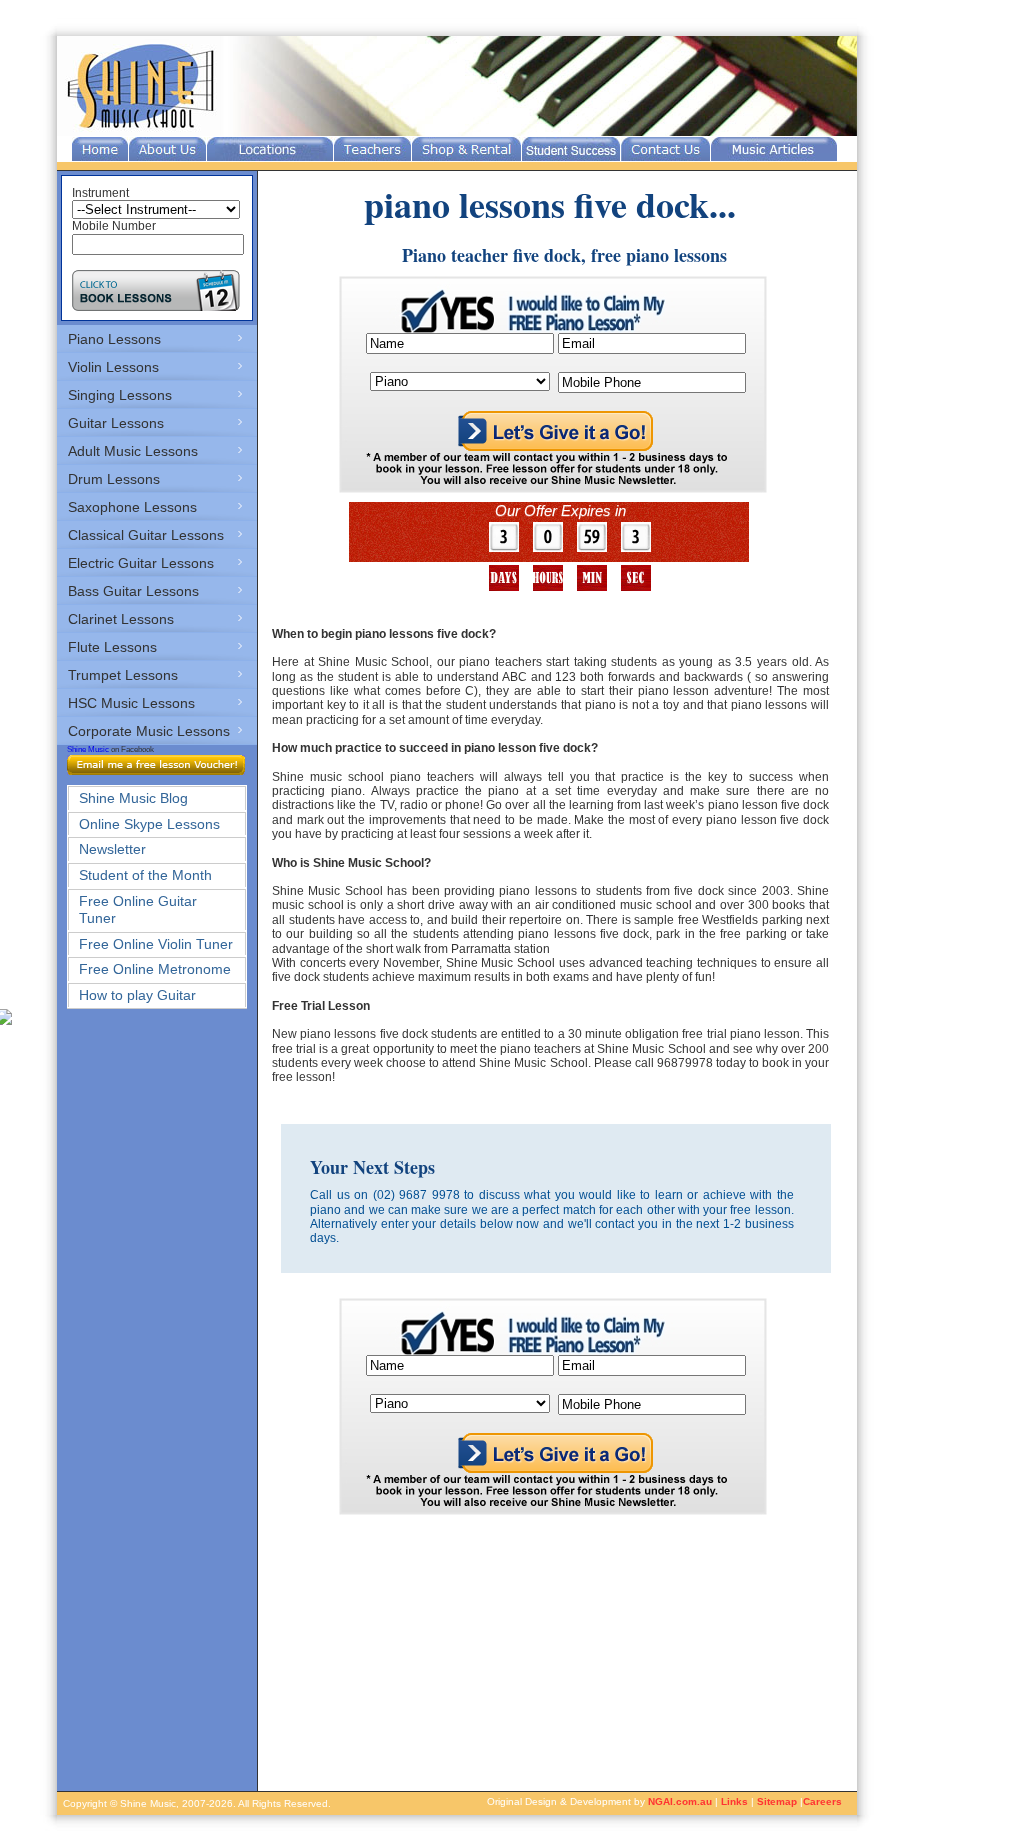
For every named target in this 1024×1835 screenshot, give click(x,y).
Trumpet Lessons (123, 675)
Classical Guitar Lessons (146, 535)
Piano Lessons (114, 339)
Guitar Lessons (116, 423)
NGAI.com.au (680, 1801)
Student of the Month (145, 875)
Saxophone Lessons (132, 507)
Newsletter (112, 849)
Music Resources (774, 149)
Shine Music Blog (133, 798)
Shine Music (88, 749)
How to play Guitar (137, 995)
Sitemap (777, 1801)
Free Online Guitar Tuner (138, 909)
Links (734, 1801)
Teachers (372, 149)
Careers (822, 1801)
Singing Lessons (120, 395)
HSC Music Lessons (131, 703)
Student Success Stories (571, 149)
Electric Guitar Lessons (141, 563)
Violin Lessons (113, 367)
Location (270, 149)
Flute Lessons (112, 647)
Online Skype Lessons (149, 824)
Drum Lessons (114, 479)
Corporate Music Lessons (149, 731)
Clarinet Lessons (121, 619)
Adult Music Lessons (133, 451)
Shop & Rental (466, 149)
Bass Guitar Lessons (133, 591)
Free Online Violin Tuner (156, 944)
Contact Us (665, 149)
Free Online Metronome (155, 969)
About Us (167, 149)
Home (100, 149)
